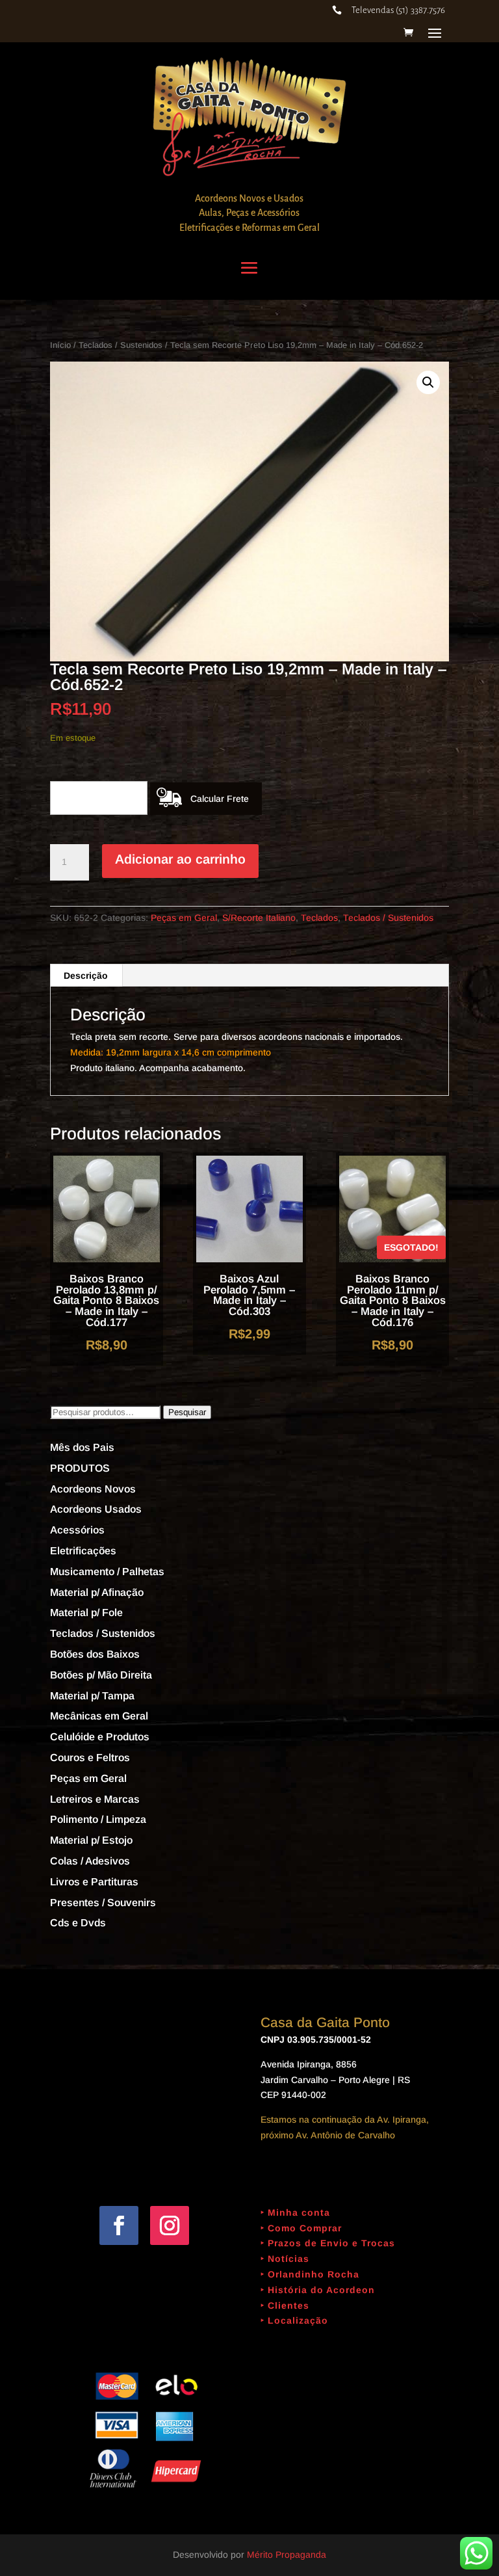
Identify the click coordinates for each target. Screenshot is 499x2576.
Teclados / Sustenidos (121, 345)
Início (60, 345)
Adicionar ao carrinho (180, 859)
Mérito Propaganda (287, 2555)
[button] (428, 382)
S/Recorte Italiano (259, 918)
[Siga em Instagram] (170, 2225)
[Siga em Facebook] (119, 2225)
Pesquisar (187, 1412)
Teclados (319, 918)
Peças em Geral (184, 918)
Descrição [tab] (86, 976)
